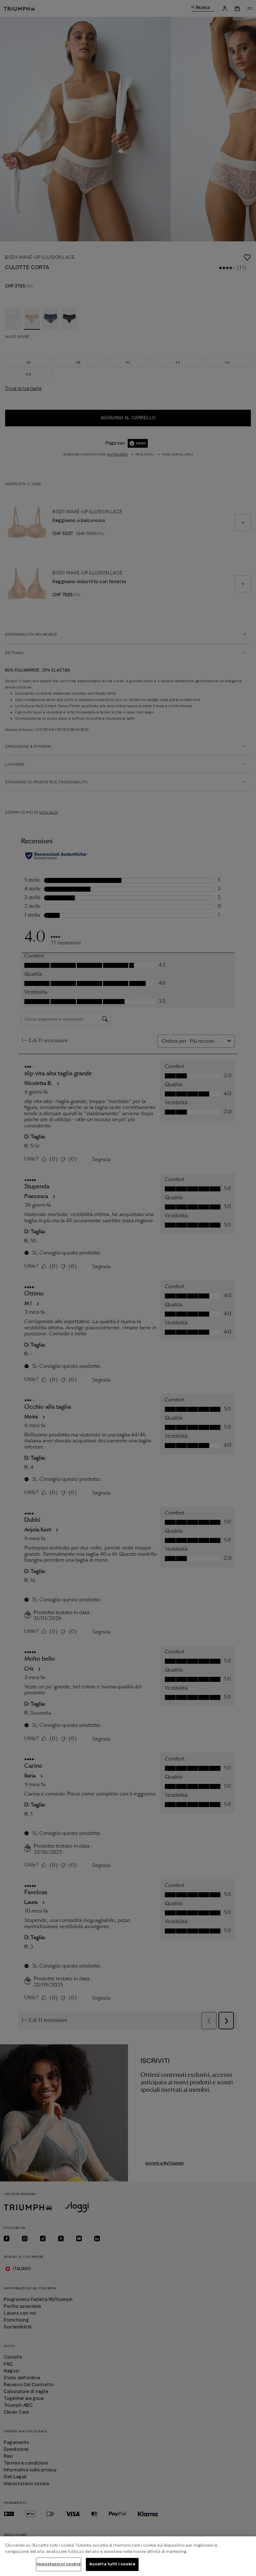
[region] (128, 2556)
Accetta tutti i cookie (112, 2564)
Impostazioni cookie (58, 2564)
